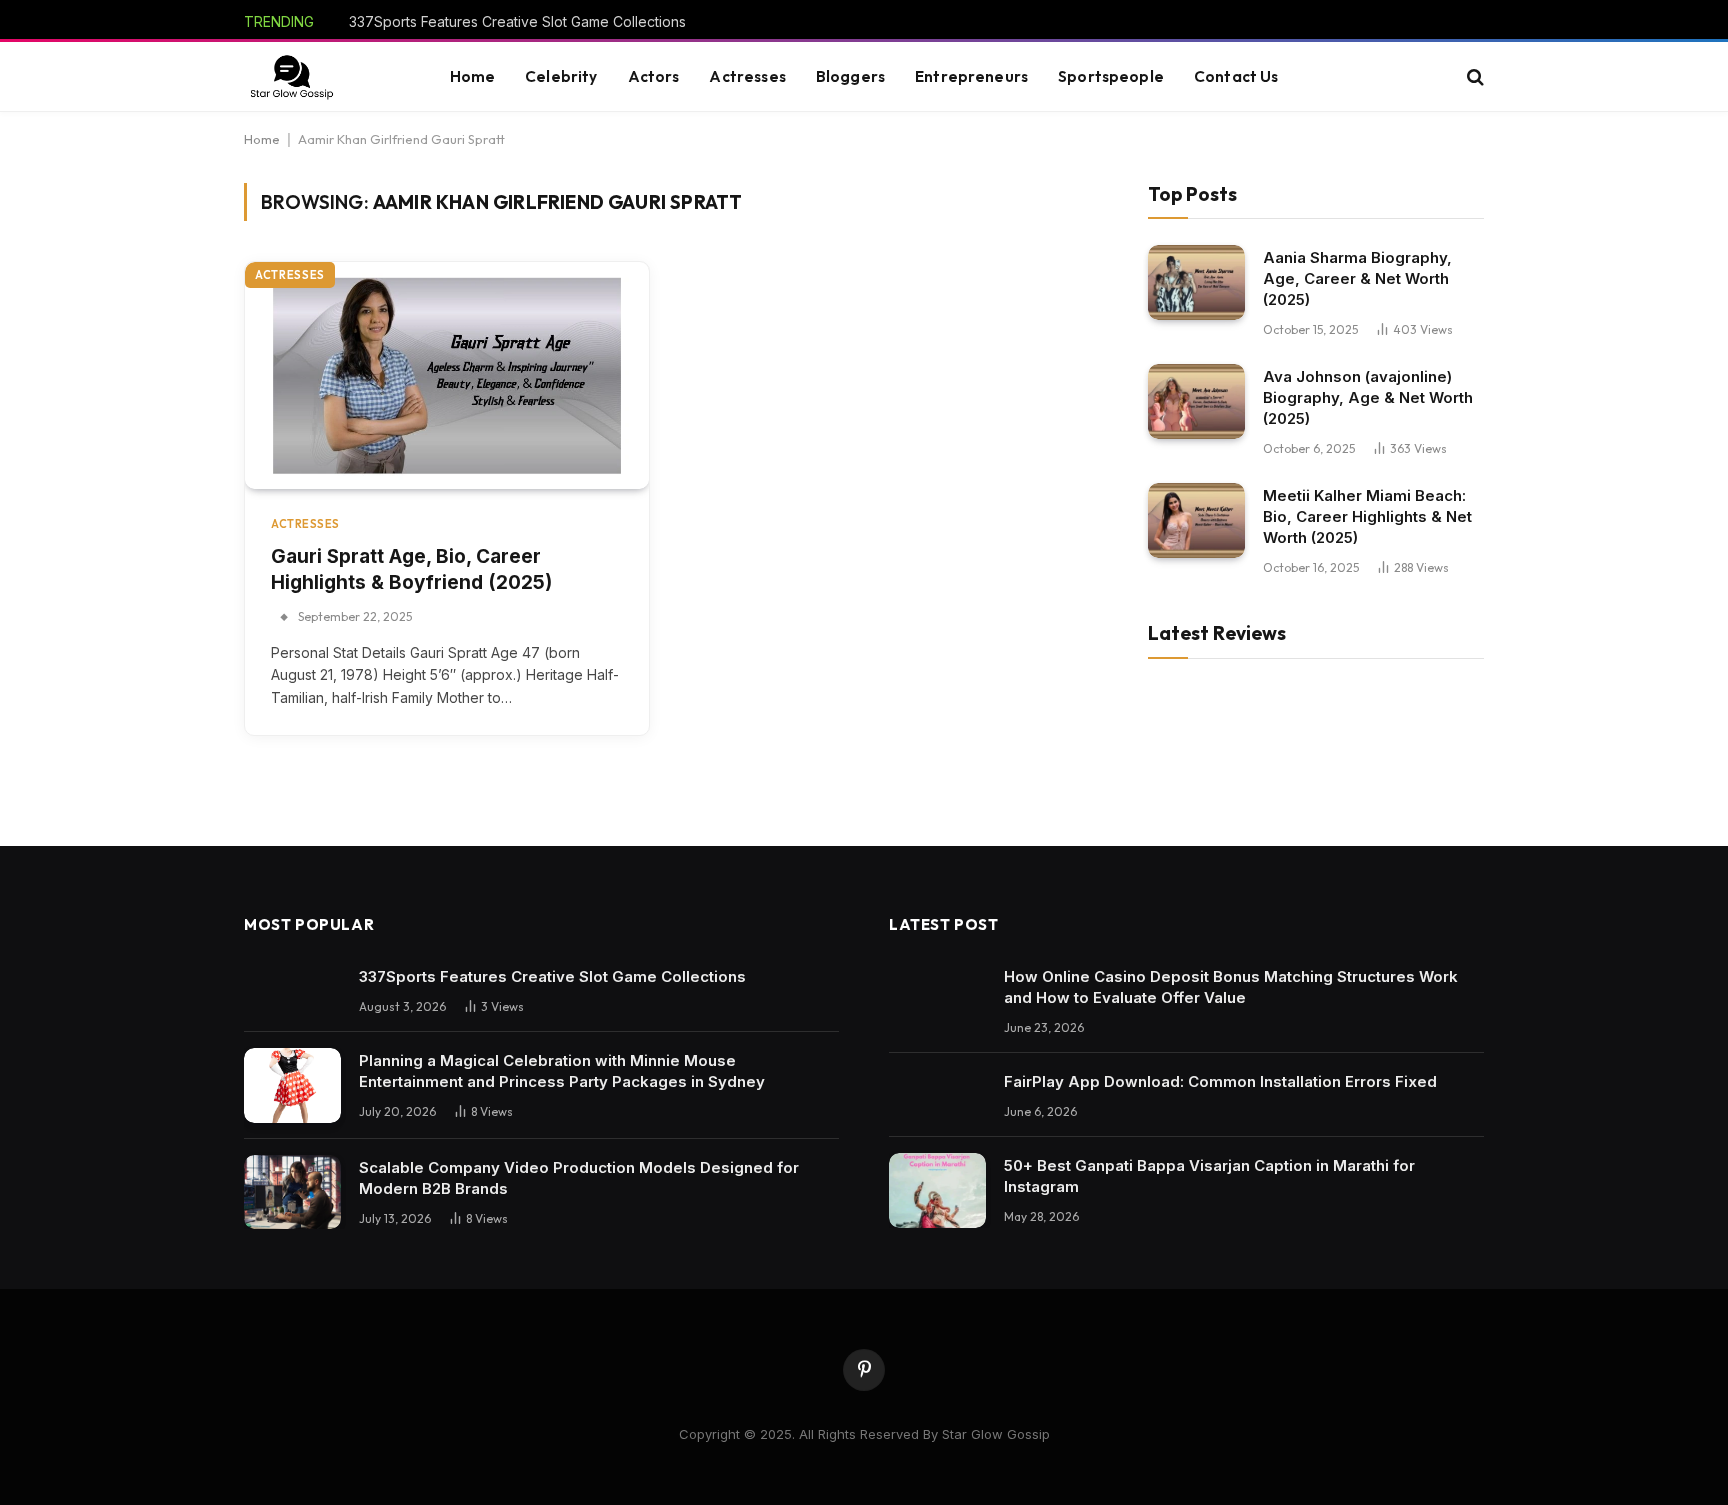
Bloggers (850, 76)
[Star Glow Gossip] (291, 77)
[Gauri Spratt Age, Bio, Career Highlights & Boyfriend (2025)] (447, 375)
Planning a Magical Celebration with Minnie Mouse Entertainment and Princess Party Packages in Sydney (562, 1071)
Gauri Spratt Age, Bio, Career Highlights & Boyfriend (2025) (411, 570)
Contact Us (1236, 76)
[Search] (1473, 77)
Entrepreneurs (971, 76)
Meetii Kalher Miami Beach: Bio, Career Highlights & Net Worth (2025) (1367, 516)
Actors (654, 76)
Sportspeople (1111, 76)
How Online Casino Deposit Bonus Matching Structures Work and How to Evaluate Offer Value (1231, 987)
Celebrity (561, 76)
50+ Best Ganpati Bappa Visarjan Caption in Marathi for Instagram (1209, 1176)
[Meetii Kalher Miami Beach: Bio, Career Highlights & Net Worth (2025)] (1196, 520)
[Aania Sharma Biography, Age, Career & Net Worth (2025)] (1196, 282)
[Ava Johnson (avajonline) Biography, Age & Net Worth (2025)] (1196, 401)
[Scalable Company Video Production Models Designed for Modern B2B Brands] (292, 1192)
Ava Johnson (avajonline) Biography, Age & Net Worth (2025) (1368, 397)
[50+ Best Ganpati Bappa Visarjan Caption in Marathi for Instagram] (937, 1190)
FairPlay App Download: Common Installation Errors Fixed (1220, 1081)
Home (473, 76)
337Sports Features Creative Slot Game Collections (517, 21)
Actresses (747, 76)
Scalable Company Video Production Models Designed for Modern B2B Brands (579, 1178)
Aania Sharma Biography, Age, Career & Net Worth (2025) (1357, 278)
